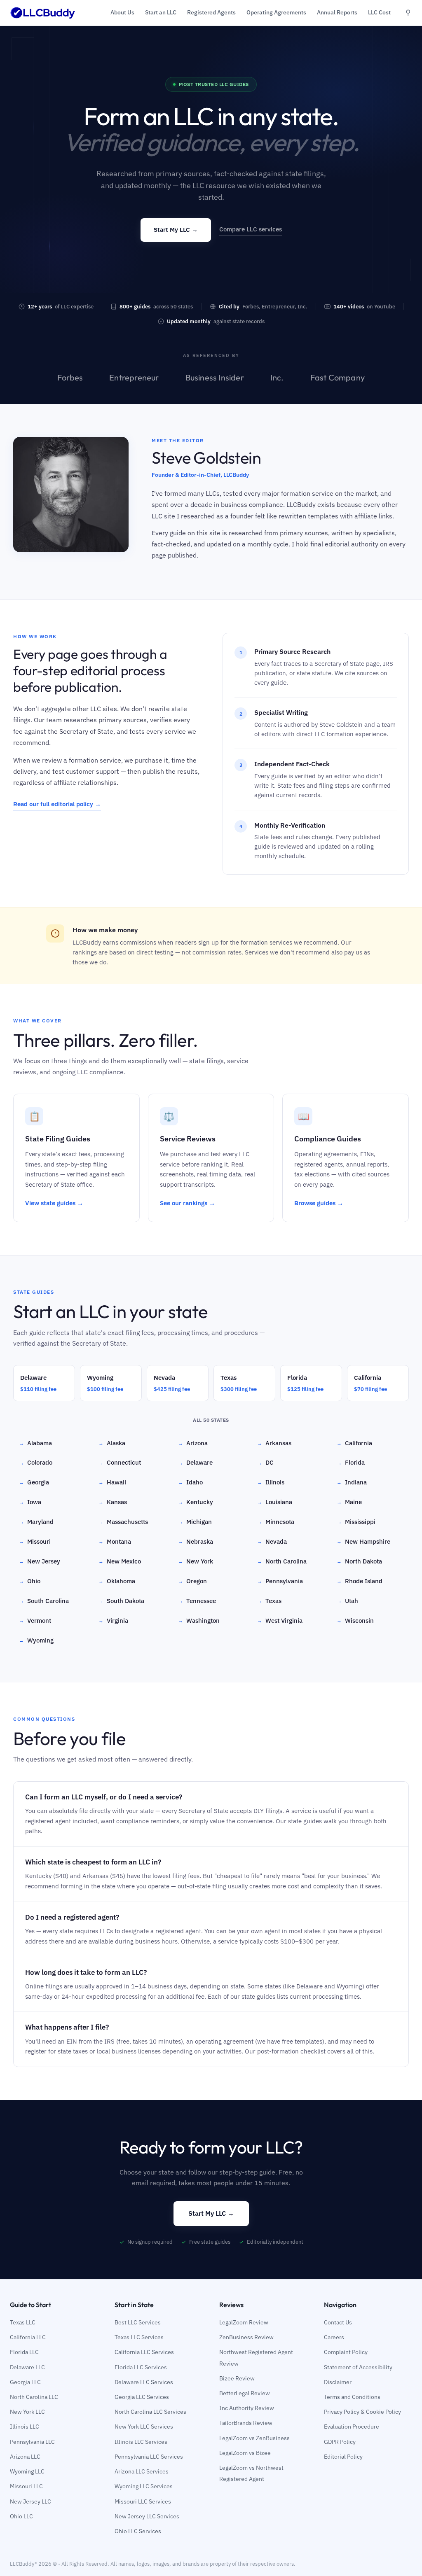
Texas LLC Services (139, 2337)
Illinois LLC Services (141, 2442)
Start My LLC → (176, 230)
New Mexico (120, 1561)
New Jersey (40, 1561)
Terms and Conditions (352, 2397)
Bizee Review (237, 2378)
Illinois (271, 1482)
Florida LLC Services (141, 2367)
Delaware (195, 1462)
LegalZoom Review (244, 2322)
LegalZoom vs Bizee (245, 2453)
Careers (334, 2337)
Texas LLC (23, 2322)
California (354, 1443)
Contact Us (338, 2322)
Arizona (193, 1443)
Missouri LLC (26, 2486)
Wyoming (36, 1640)
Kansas (113, 1502)
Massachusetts (123, 1522)
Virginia (113, 1620)
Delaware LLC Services (144, 2382)
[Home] (43, 13)
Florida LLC (24, 2352)
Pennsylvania (280, 1581)
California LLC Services (144, 2352)
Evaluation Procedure (352, 2427)
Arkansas (274, 1443)
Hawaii (112, 1482)
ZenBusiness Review (246, 2337)
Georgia (34, 1482)
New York (196, 1561)
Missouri (35, 1541)
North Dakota (359, 1561)
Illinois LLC (25, 2427)
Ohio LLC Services (138, 2531)
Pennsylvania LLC (32, 2442)
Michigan (195, 1522)
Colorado (36, 1462)
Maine (349, 1502)
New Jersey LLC (30, 2501)
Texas (269, 1601)
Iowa (30, 1502)
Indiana (352, 1482)
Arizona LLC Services (142, 2471)
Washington (199, 1620)
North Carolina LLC (34, 2397)
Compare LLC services (251, 229)
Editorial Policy (343, 2457)
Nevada (272, 1541)
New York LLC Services (144, 2427)
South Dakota (121, 1601)
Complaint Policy (346, 2352)
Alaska (112, 1443)
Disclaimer (338, 2382)
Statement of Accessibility (358, 2367)
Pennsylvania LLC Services (149, 2457)
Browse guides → (319, 1203)
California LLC (28, 2337)
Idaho (190, 1482)
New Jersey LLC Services (147, 2516)
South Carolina (44, 1601)
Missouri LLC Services (143, 2501)
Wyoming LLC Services (144, 2486)
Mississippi (356, 1522)
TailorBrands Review (246, 2423)
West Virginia (280, 1620)
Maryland (36, 1522)
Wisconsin (355, 1620)
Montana (115, 1541)
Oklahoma (117, 1581)
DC (265, 1462)
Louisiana (275, 1502)
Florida (351, 1462)
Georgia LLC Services (142, 2397)
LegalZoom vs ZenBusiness (254, 2438)
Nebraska (196, 1541)
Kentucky (196, 1502)
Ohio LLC (21, 2516)
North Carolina (282, 1561)
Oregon (192, 1581)
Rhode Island (360, 1581)
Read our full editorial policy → (57, 804)
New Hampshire (363, 1541)
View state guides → (54, 1203)
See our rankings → (188, 1203)
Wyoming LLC (27, 2471)
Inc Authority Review (247, 2408)
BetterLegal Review (245, 2393)
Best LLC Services (138, 2322)
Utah (347, 1601)
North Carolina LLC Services (150, 2412)
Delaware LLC (27, 2367)
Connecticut (120, 1462)
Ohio (30, 1581)
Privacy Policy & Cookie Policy (362, 2412)
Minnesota (276, 1522)
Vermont (35, 1620)
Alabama (35, 1443)
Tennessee (197, 1601)
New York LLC (27, 2412)
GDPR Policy (340, 2442)
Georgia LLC (25, 2382)
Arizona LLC (25, 2457)
